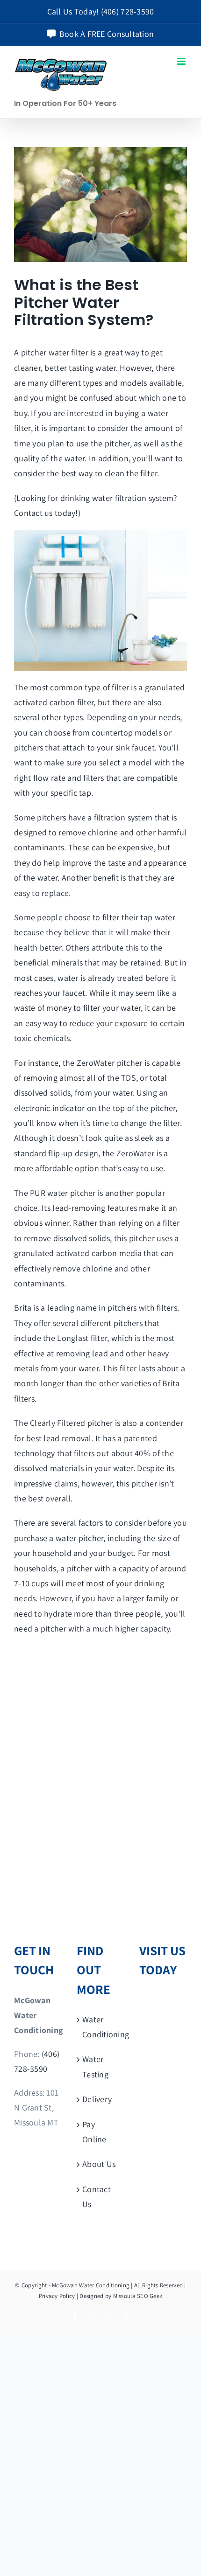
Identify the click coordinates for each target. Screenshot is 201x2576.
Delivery (97, 2099)
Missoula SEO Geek (138, 2296)
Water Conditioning (101, 2027)
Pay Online (94, 2132)
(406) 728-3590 (128, 11)
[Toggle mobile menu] (182, 61)
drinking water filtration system (117, 498)
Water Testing (95, 2066)
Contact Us (97, 2197)
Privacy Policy (57, 2296)
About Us (99, 2164)
